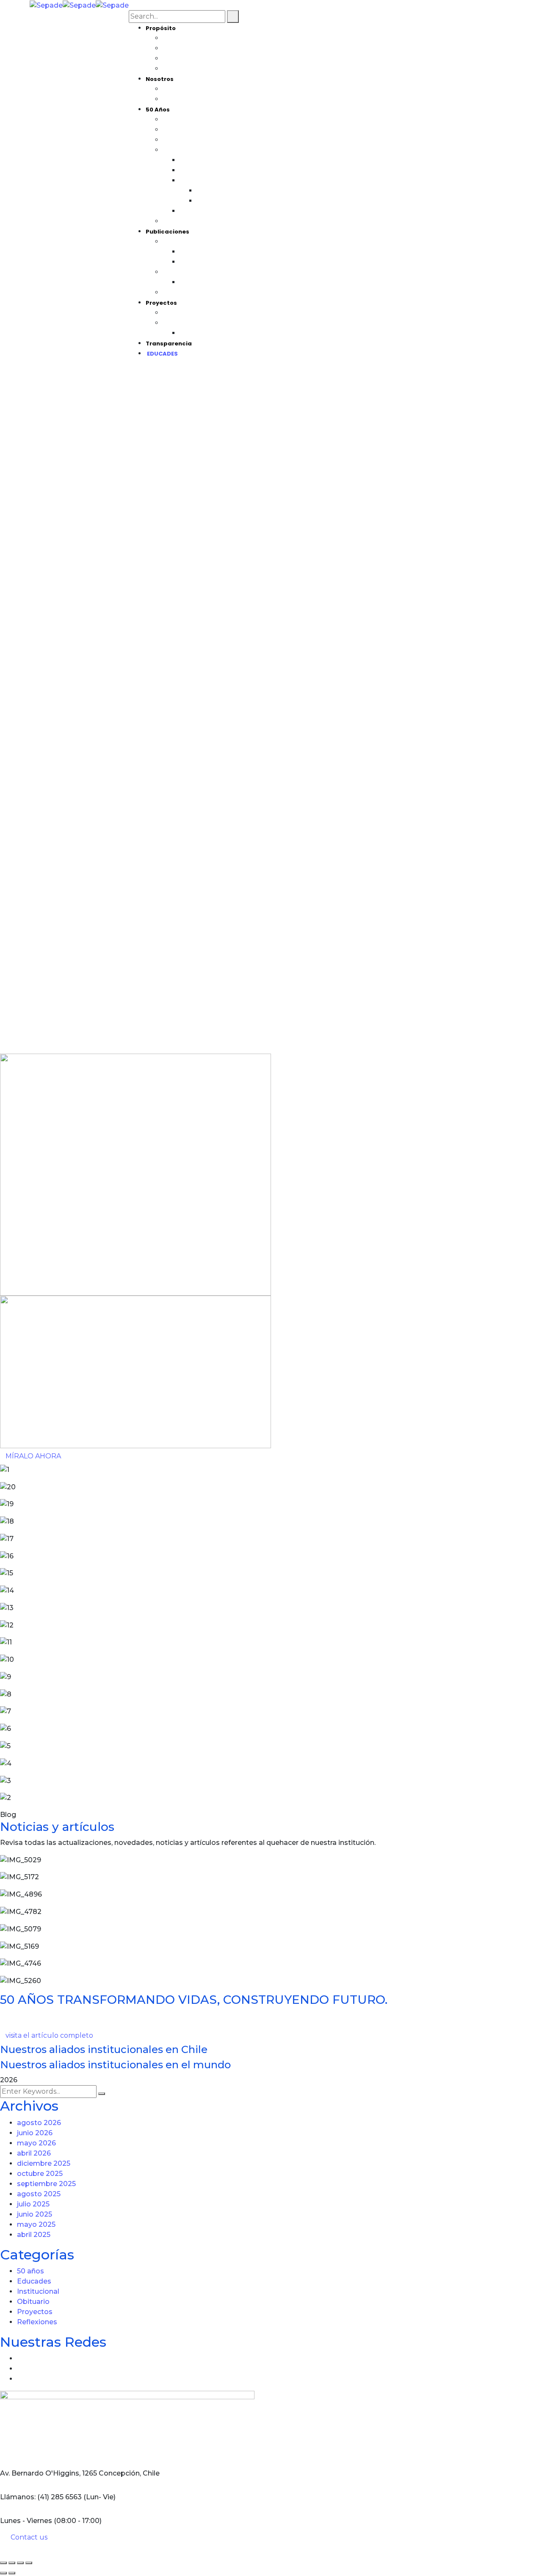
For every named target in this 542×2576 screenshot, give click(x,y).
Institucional (38, 2291)
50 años (30, 2271)
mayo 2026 (36, 2143)
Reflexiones (37, 2322)
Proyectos (35, 2312)
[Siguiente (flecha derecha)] (12, 2573)
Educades (34, 2281)
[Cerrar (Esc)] (29, 2563)
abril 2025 (34, 2235)
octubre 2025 (40, 2174)
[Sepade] (46, 5)
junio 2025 (35, 2214)
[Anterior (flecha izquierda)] (3, 2573)
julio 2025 (33, 2204)
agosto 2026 (39, 2123)
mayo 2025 (36, 2224)
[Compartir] (20, 2563)
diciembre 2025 (44, 2163)
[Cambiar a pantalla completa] (12, 2563)
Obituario (33, 2302)
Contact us (29, 2537)
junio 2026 (35, 2133)
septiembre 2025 (46, 2184)
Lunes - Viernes (26, 2521)
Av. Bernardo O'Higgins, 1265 (48, 2473)
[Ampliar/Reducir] (3, 2563)
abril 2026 (34, 2153)
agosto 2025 (39, 2194)
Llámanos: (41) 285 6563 (41, 2497)
